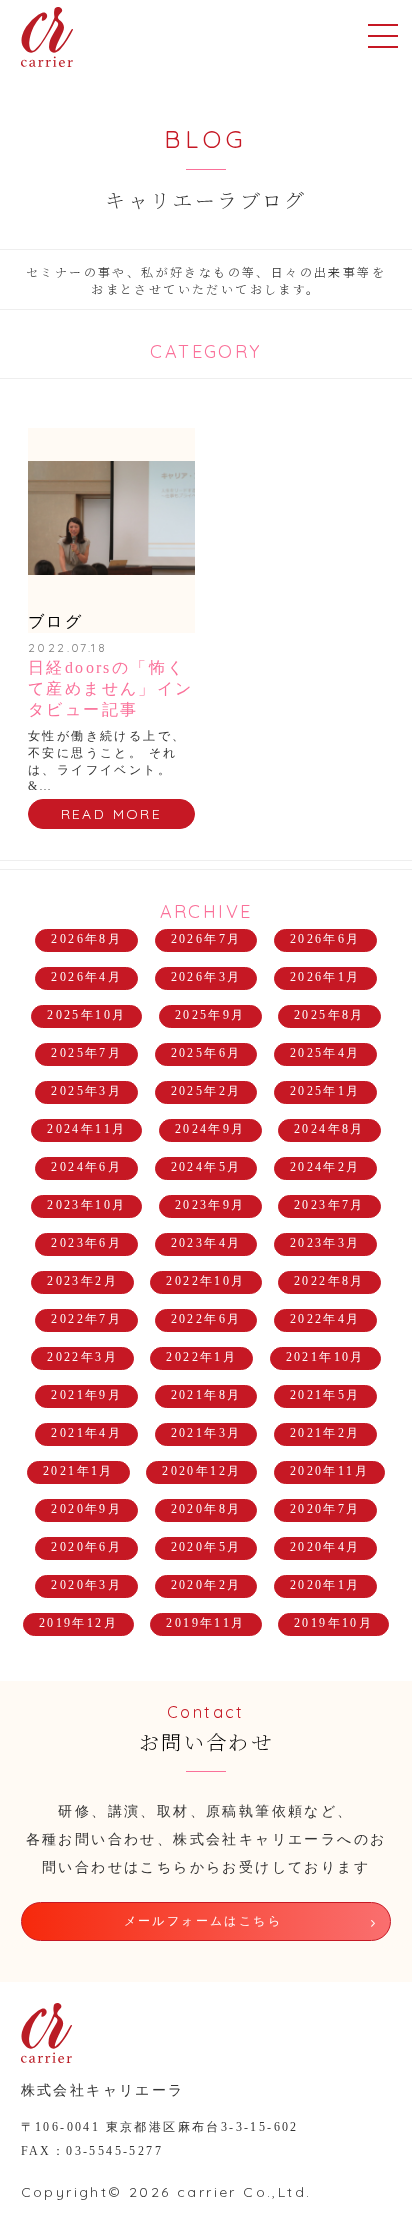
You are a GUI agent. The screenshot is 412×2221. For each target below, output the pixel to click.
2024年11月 (86, 1129)
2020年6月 (86, 1547)
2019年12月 (78, 1623)
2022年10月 (205, 1281)
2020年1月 (325, 1585)
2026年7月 (206, 939)
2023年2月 (82, 1281)
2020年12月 (201, 1471)
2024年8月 (329, 1129)
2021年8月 (206, 1395)
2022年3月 (82, 1357)
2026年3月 (206, 977)
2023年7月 (329, 1205)
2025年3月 (86, 1091)
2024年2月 (325, 1167)
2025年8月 (329, 1015)
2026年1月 (325, 977)
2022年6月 (206, 1319)
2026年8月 (86, 939)
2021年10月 (325, 1357)
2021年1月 (78, 1471)
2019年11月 (205, 1623)
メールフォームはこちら (203, 1921)
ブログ (55, 621)
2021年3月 (206, 1433)
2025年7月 (86, 1053)
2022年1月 (201, 1357)
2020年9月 (86, 1509)
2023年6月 (86, 1243)
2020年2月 (206, 1585)
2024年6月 (86, 1167)
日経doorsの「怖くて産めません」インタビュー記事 (111, 688)
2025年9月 (210, 1015)
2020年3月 (86, 1585)
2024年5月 (206, 1167)
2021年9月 (86, 1395)
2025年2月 (206, 1091)
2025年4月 (325, 1053)
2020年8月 (206, 1509)
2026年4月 (86, 977)
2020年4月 (325, 1547)
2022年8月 (329, 1281)
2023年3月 (325, 1243)
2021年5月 (325, 1395)
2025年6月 (206, 1053)
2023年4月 (206, 1243)
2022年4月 (325, 1319)
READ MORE (112, 814)
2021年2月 (325, 1433)
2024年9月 (210, 1129)
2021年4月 (86, 1433)
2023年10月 (86, 1205)
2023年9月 (210, 1205)
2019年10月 (333, 1623)
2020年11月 (329, 1471)
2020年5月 (206, 1547)
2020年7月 (325, 1509)
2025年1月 (325, 1091)
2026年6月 (325, 939)
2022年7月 (86, 1319)
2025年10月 (86, 1015)
